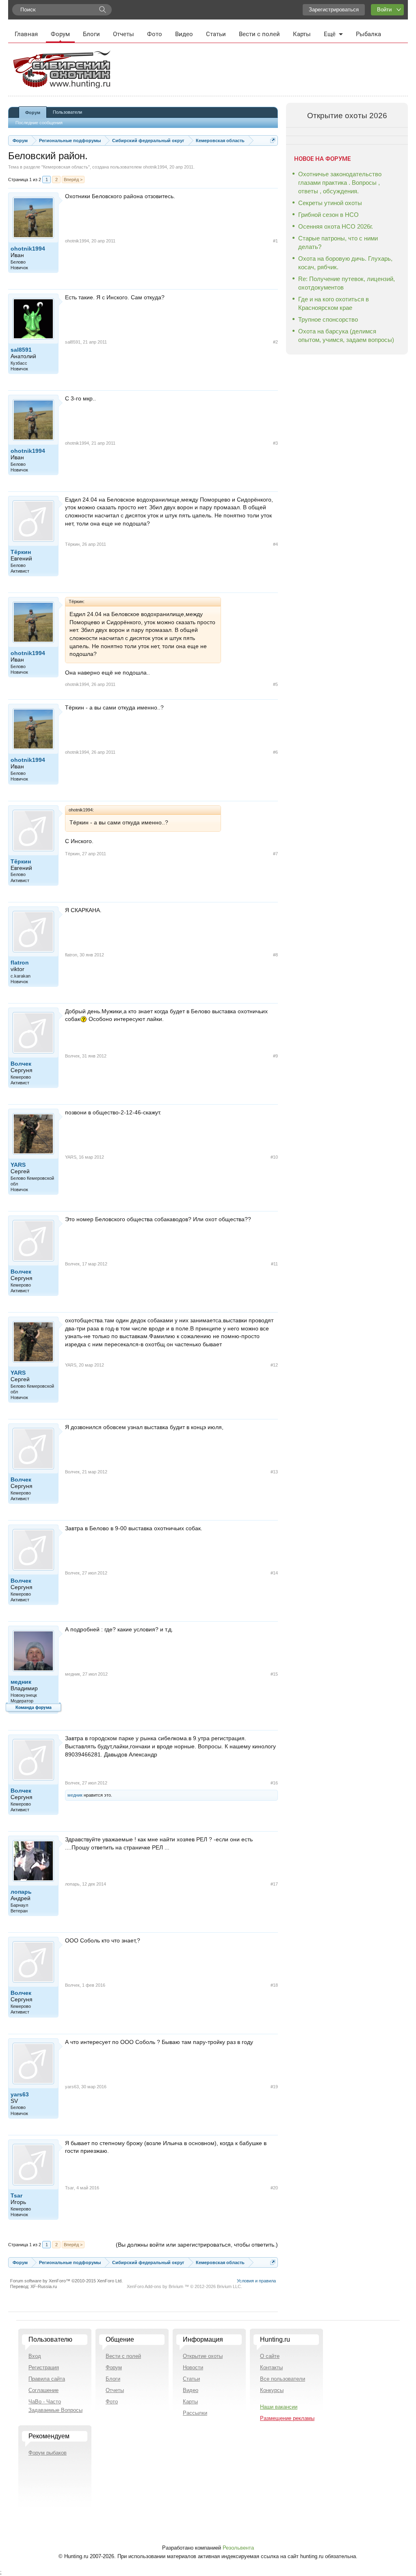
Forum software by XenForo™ (66, 2281)
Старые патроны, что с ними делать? (338, 242)
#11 (274, 1264)
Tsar (16, 2195)
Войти (384, 10)
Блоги (91, 34)
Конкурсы (272, 2390)
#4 (275, 544)
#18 (274, 1985)
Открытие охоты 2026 (347, 116)
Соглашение (43, 2390)
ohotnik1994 (155, 167)
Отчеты (123, 34)
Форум (60, 34)
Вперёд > (73, 180)
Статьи (216, 34)
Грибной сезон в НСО (328, 215)
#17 (274, 1884)
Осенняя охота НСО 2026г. (336, 226)
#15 (274, 1674)
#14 (274, 1573)
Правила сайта (47, 2379)
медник (21, 1682)
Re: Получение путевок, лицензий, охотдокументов (347, 283)
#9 (275, 1056)
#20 (274, 2188)
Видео (184, 34)
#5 (275, 684)
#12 (274, 1365)
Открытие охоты (203, 2356)
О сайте (270, 2356)
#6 (275, 752)
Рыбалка (368, 34)
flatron (20, 962)
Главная (26, 34)
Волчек (21, 1064)
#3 (275, 443)
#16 (274, 1783)
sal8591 (21, 350)
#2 (275, 342)
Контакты (271, 2367)
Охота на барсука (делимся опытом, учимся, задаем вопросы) (346, 335)
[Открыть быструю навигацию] (273, 140)
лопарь (21, 1892)
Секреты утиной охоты (330, 203)
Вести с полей (259, 34)
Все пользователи (283, 2379)
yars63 (20, 2094)
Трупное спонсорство (328, 319)
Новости (193, 2367)
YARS (18, 1165)
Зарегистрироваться (334, 10)
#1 (275, 241)
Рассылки (195, 2413)
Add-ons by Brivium (184, 2286)
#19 (274, 2087)
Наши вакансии (279, 2407)
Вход (35, 2356)
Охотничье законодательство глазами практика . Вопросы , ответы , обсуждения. (340, 183)
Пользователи (67, 112)
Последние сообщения (39, 123)
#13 (274, 1472)
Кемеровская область (66, 167)
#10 (274, 1157)
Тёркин (21, 552)
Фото (155, 34)
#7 (275, 854)
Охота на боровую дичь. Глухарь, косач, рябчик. (345, 263)
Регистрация (44, 2367)
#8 (275, 955)
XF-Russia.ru (44, 2286)
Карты (302, 34)
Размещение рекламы (287, 2418)
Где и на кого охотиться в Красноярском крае (334, 303)
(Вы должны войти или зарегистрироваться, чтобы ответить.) (197, 2245)
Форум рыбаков (48, 2453)
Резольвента (238, 2548)
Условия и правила (256, 2281)
